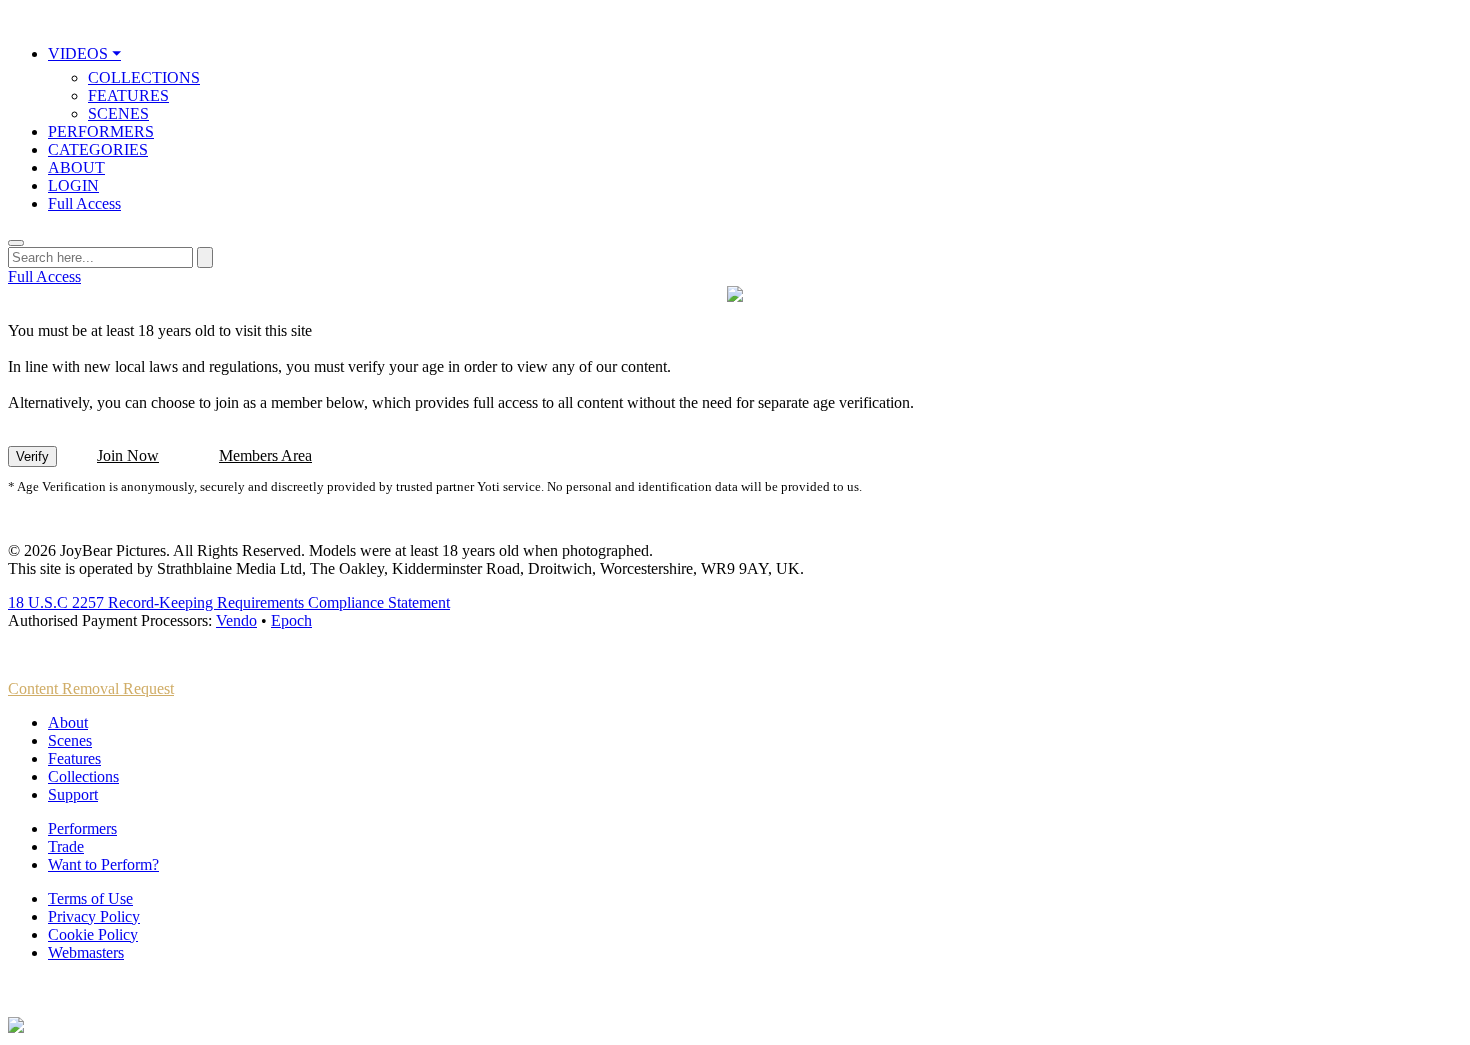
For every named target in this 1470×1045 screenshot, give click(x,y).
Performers (82, 828)
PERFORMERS (101, 131)
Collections (83, 776)
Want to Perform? (103, 864)
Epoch (291, 620)
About (68, 722)
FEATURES (128, 95)
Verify (32, 456)
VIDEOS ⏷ (84, 53)
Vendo (236, 620)
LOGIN (73, 185)
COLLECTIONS (144, 77)
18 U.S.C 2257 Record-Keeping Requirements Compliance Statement (229, 602)
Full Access (84, 203)
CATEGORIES (98, 149)
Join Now (128, 455)
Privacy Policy (94, 916)
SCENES (118, 113)
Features (74, 758)
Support (73, 794)
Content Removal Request (91, 688)
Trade (66, 846)
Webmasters (86, 952)
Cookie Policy (93, 934)
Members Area (265, 455)
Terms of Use (90, 898)
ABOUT (76, 167)
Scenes (70, 740)
